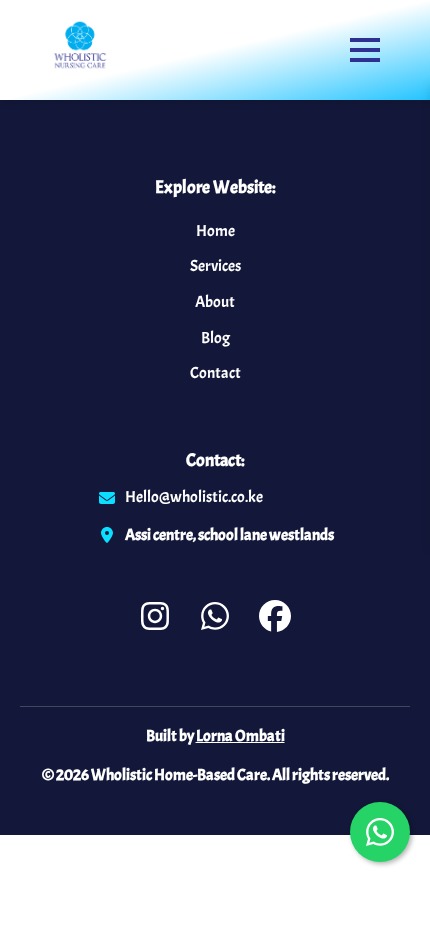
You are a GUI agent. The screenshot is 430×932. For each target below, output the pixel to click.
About (215, 302)
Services (215, 266)
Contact (215, 373)
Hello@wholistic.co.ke (194, 497)
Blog (215, 338)
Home (215, 231)
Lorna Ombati (240, 736)
